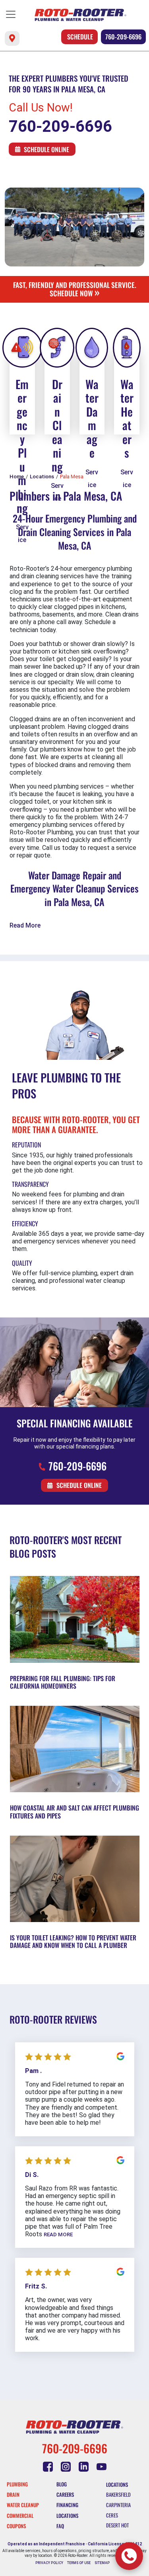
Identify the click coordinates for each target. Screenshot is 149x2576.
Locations (67, 2516)
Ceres (112, 2515)
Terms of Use (79, 2563)
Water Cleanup (23, 2505)
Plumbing (17, 2484)
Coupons (16, 2526)
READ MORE (58, 2234)
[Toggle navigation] (11, 14)
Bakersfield (118, 2495)
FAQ (60, 2526)
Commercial (20, 2516)
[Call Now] (129, 2556)
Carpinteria (118, 2505)
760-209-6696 (123, 37)
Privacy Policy (49, 2563)
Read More (25, 925)
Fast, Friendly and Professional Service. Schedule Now (75, 289)
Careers (65, 2495)
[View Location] (12, 38)
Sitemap (102, 2563)
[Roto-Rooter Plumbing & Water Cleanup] (80, 15)
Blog (62, 2484)
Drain (13, 2495)
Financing (67, 2505)
